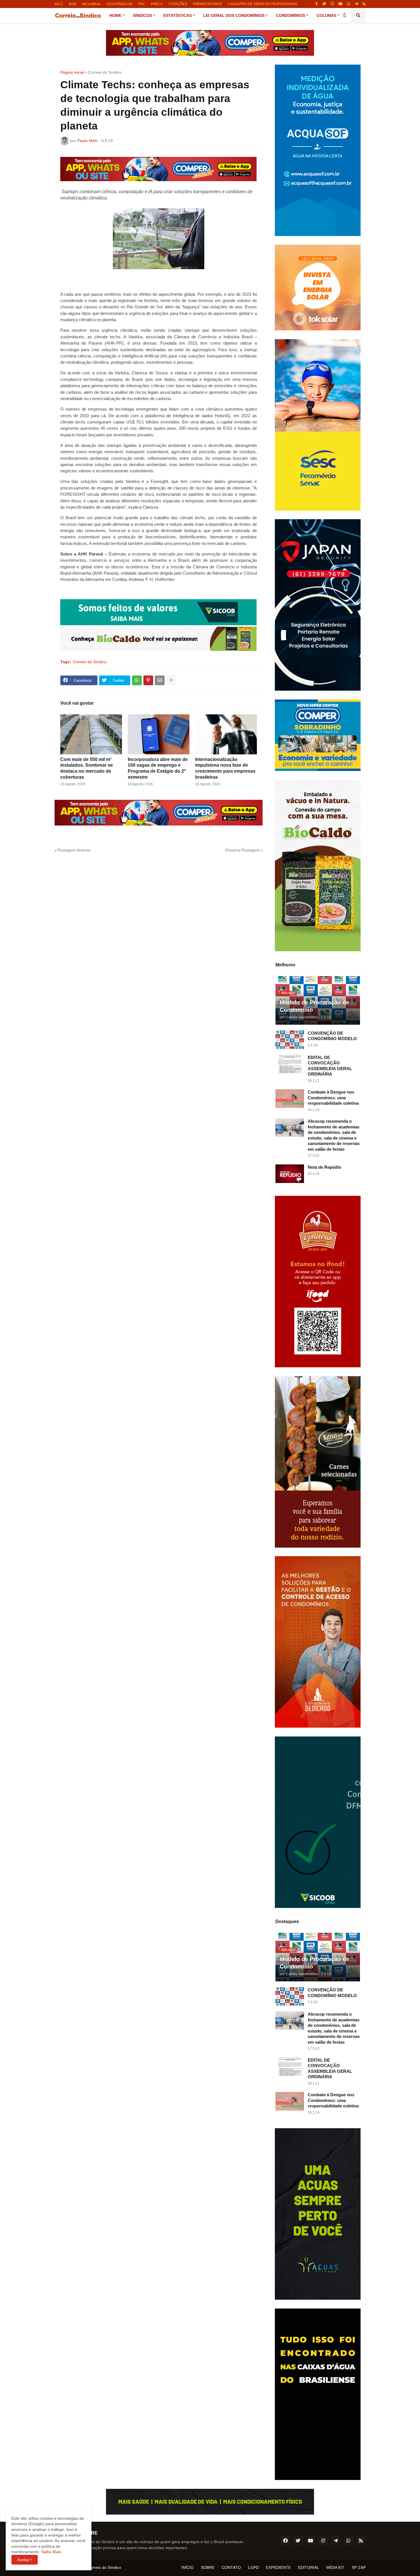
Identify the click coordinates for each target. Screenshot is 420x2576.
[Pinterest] (148, 680)
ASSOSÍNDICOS (119, 4)
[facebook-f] (317, 4)
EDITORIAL (309, 2567)
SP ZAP (359, 2567)
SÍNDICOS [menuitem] (142, 15)
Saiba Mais (51, 2552)
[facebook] (285, 2541)
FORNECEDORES (207, 4)
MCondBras (91, 4)
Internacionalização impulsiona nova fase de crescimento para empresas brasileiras (225, 768)
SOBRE (208, 2567)
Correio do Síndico (105, 72)
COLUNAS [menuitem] (326, 15)
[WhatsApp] (137, 680)
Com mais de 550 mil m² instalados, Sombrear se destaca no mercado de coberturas (87, 768)
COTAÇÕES (178, 4)
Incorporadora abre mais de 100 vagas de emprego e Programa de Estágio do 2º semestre (158, 768)
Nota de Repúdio (324, 1167)
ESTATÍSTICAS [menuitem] (178, 15)
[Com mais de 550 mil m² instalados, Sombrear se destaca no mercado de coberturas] (91, 734)
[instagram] (332, 4)
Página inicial (72, 72)
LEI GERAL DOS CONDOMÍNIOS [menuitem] (234, 15)
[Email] (160, 680)
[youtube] (340, 4)
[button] (345, 15)
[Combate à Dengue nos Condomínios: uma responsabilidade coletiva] (290, 1099)
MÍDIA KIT (335, 2567)
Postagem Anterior (74, 850)
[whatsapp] (349, 4)
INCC (59, 4)
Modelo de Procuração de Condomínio (314, 1006)
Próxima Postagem (243, 850)
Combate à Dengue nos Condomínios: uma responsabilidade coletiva (333, 1098)
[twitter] (324, 4)
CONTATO (231, 2567)
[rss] (364, 4)
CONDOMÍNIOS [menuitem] (291, 15)
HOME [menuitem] (115, 15)
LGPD (253, 2567)
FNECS (157, 4)
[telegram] (356, 4)
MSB (73, 4)
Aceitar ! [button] (25, 2560)
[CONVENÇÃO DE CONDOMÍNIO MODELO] (290, 1040)
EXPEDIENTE (278, 2567)
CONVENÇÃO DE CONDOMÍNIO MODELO (332, 1036)
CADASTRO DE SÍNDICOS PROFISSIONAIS (262, 4)
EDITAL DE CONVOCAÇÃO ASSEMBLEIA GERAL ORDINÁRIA (330, 1066)
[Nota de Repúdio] (290, 1174)
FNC (142, 4)
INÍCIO (188, 2567)
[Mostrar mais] (171, 680)
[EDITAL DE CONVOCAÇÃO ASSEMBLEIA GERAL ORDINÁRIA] (290, 1064)
